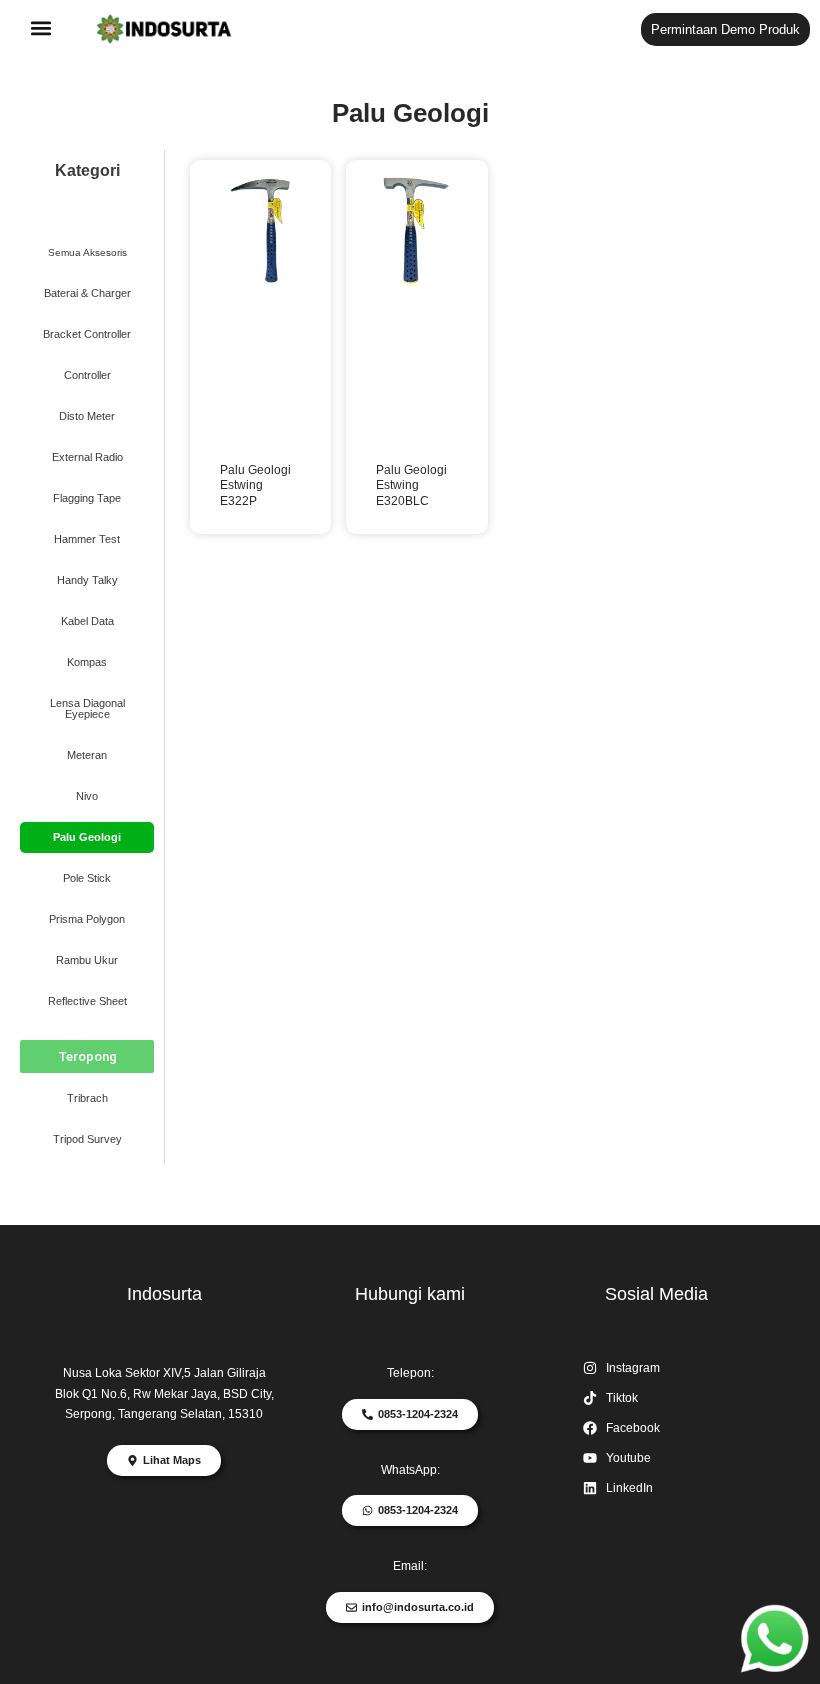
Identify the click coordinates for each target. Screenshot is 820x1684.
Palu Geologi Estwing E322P (255, 485)
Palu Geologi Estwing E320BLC (411, 485)
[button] (41, 28)
